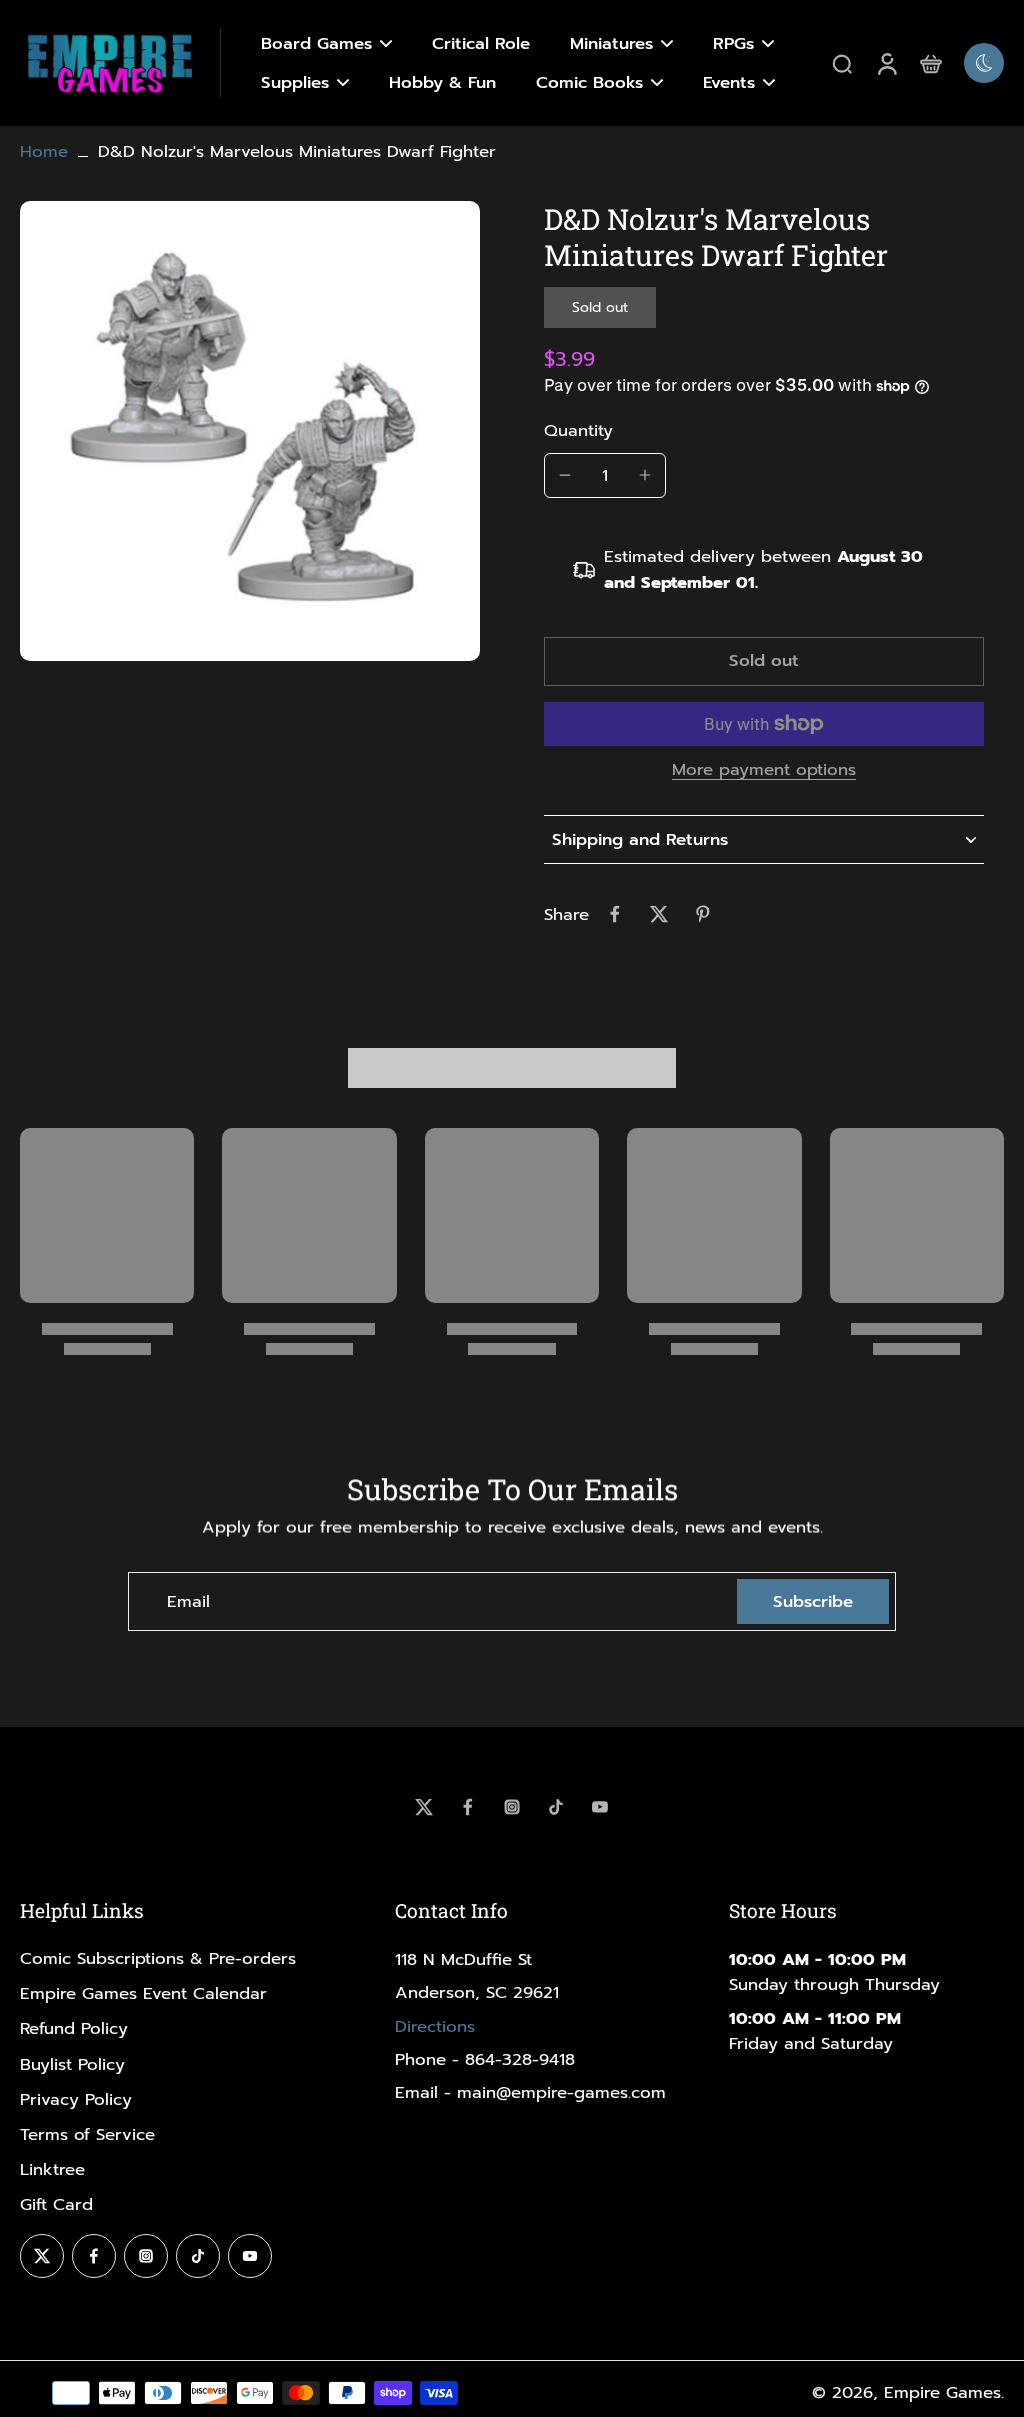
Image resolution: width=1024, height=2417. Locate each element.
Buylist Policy (72, 2064)
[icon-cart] (930, 63)
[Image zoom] (250, 431)
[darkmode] (984, 63)
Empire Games (942, 2392)
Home (44, 151)
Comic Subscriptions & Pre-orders (158, 1958)
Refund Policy (74, 2028)
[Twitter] (424, 1807)
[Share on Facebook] (615, 914)
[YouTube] (600, 1807)
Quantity (578, 430)
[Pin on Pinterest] (703, 914)
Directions (435, 2026)
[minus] (565, 475)
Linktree (52, 2169)
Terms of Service (87, 2134)
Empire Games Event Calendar (143, 1993)
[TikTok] (556, 1807)
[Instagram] (512, 1807)
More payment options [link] (764, 772)
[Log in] (886, 63)
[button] (764, 661)
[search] (842, 63)
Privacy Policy (76, 2099)
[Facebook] (468, 1807)
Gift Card (56, 2204)
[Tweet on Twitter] (659, 914)
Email (188, 1601)
